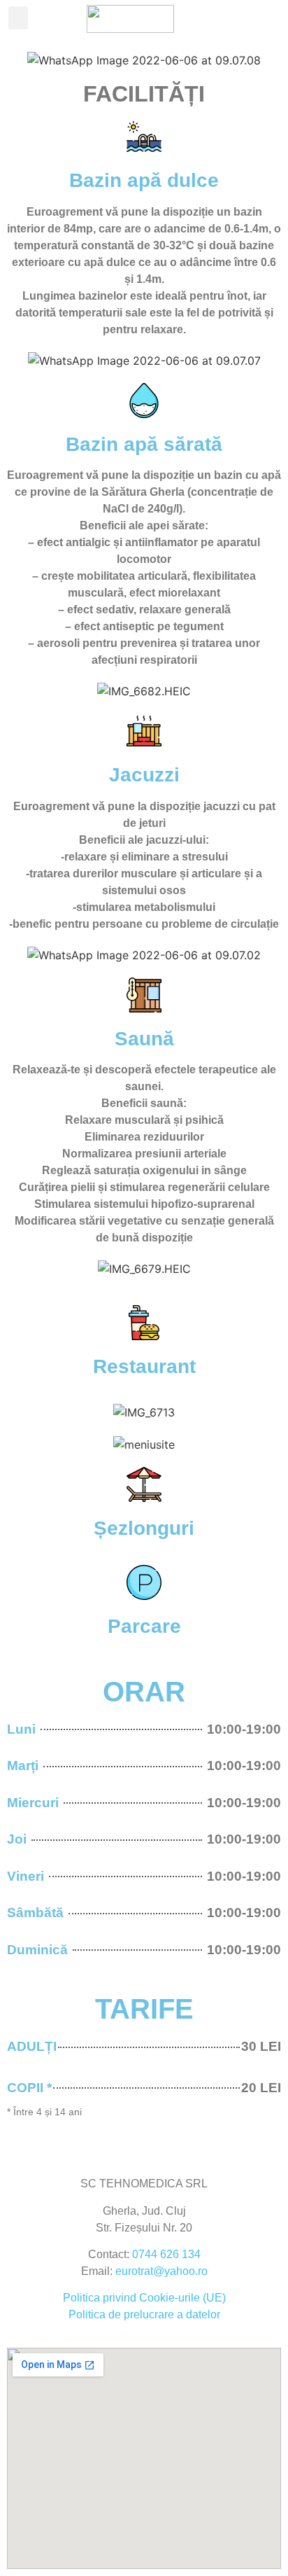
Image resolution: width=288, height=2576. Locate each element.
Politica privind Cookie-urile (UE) (144, 2298)
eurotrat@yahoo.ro (161, 2271)
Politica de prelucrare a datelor (144, 2314)
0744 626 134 (166, 2254)
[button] (18, 18)
